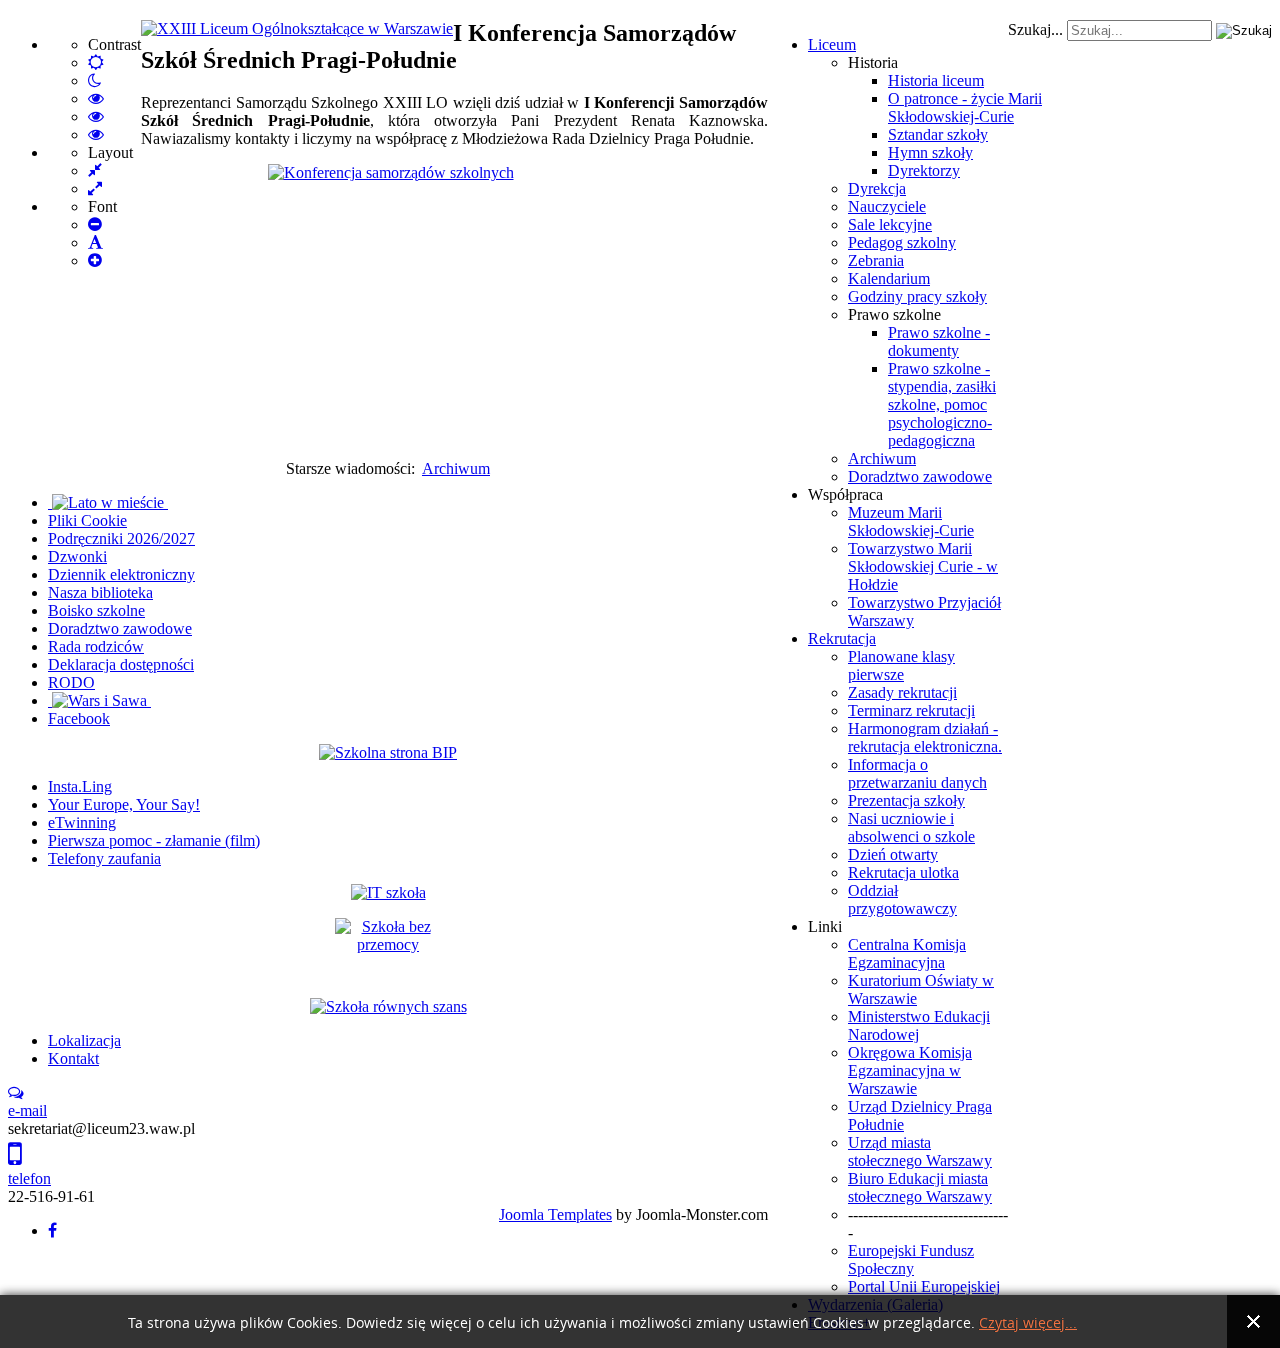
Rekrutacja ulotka (903, 872)
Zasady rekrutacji (902, 692)
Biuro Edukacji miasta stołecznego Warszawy (920, 1187)
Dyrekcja (877, 188)
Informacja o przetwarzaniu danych (917, 773)
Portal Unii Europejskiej (924, 1286)
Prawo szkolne (894, 314)
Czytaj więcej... (1028, 1323)
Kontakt (73, 1058)
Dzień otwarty (893, 854)
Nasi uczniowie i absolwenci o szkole (911, 827)
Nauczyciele (887, 206)
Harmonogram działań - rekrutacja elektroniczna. (925, 737)
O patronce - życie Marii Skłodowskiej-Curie (965, 107)
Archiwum (882, 458)
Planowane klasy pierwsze (901, 665)
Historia (873, 62)
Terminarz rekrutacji (911, 710)
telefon (29, 1178)
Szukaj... (1035, 29)
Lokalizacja (84, 1040)
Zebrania (876, 260)
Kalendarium (889, 278)
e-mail (27, 1110)
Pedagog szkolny (902, 242)
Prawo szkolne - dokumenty (939, 341)
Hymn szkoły (930, 152)
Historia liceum (936, 80)
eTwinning (82, 822)
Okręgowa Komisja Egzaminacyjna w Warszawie (910, 1070)
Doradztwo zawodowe (920, 476)
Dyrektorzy (924, 170)
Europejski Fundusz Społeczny (911, 1259)
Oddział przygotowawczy (902, 899)
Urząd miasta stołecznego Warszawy (920, 1151)
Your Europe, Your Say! (124, 804)
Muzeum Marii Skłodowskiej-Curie (911, 521)
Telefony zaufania (104, 858)
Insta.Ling (80, 786)
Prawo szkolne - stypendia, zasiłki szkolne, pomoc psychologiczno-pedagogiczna (942, 404)
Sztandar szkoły (938, 134)
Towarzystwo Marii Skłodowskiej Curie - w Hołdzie (923, 566)
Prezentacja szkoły (906, 800)
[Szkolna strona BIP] (388, 752)
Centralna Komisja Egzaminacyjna (907, 953)
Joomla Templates (555, 1214)
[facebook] (52, 1230)
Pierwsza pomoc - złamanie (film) (154, 840)
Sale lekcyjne (890, 224)
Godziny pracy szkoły (917, 296)
